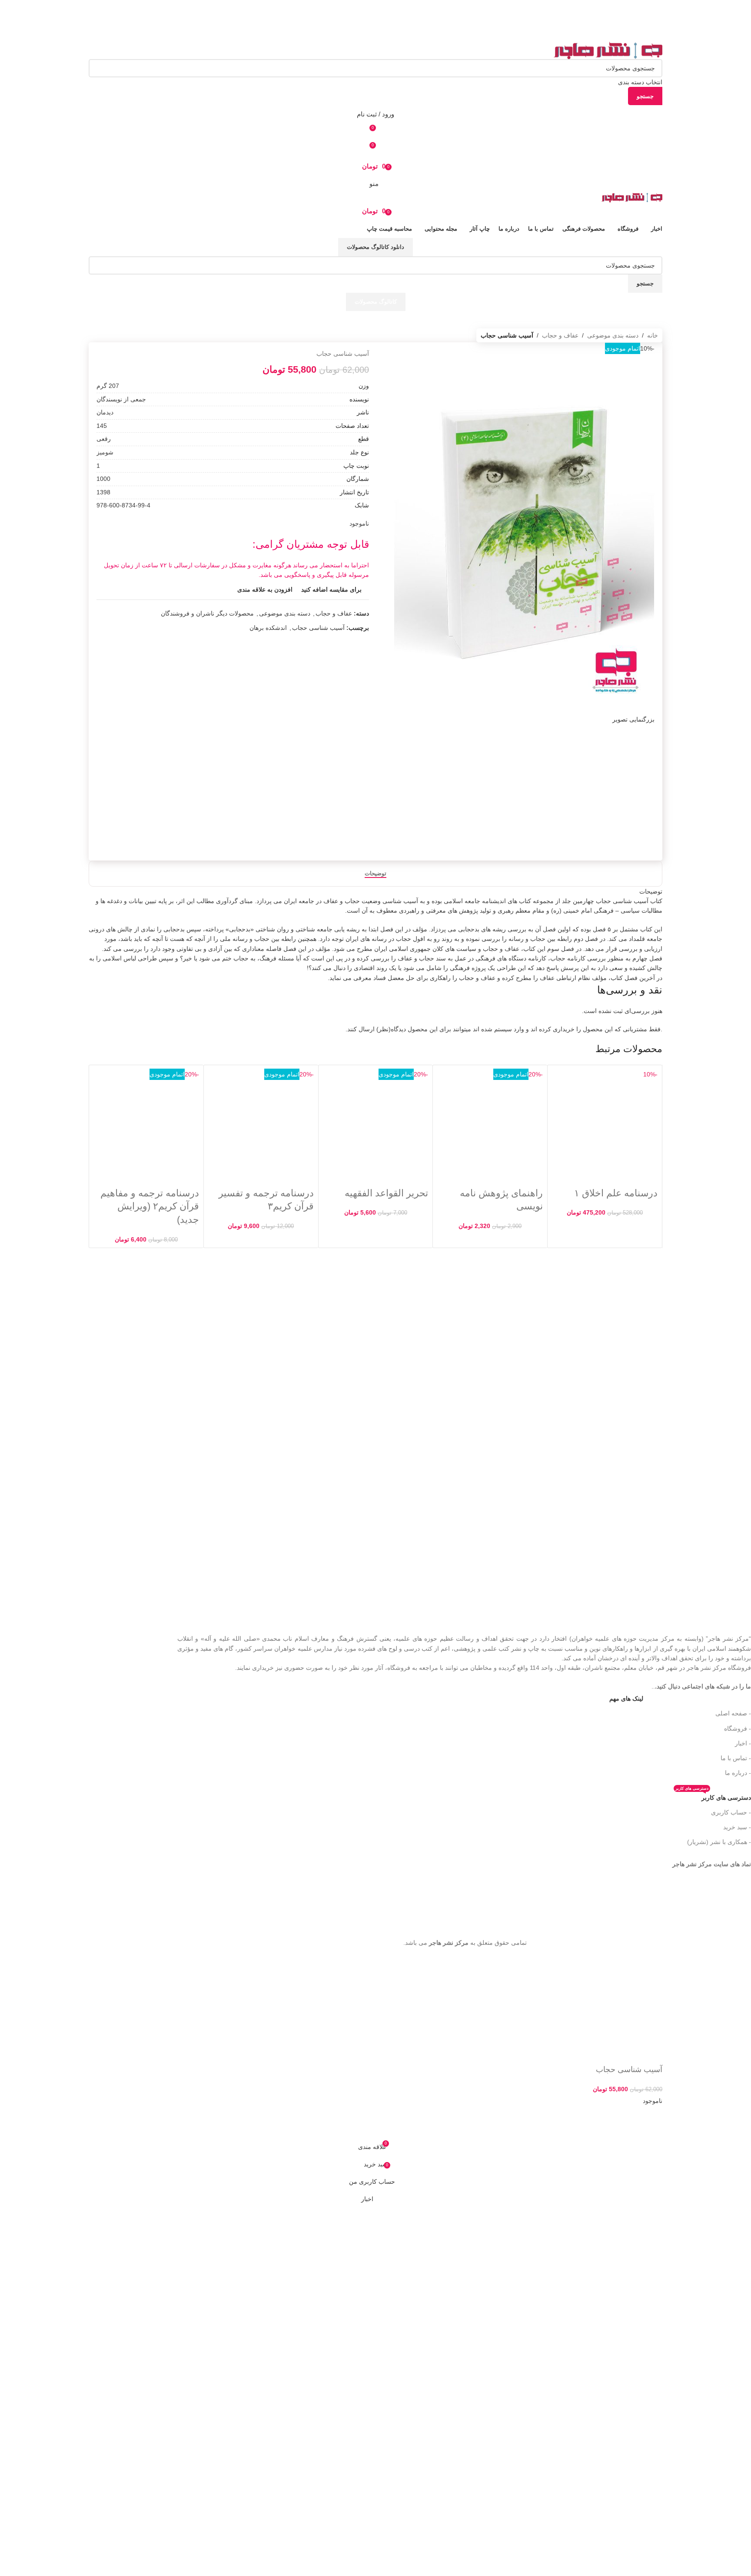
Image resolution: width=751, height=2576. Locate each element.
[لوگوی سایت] (608, 50)
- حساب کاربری (731, 1812)
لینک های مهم (626, 1699)
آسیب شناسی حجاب (318, 628)
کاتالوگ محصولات (376, 302)
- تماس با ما (736, 1758)
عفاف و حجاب (560, 335)
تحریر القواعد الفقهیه (386, 1193)
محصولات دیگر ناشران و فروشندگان (207, 613)
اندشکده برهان (268, 628)
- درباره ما (738, 1773)
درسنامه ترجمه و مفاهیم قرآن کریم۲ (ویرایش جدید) (150, 1207)
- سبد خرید (737, 1827)
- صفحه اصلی (733, 1713)
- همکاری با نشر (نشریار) (719, 1842)
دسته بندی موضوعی (613, 335)
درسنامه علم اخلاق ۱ (616, 1193)
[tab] (375, 874)
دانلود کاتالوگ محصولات (375, 247)
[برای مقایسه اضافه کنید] (651, 2127)
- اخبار (743, 1743)
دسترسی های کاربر (713, 1796)
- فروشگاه (738, 1728)
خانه (653, 335)
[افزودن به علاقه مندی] (628, 2127)
